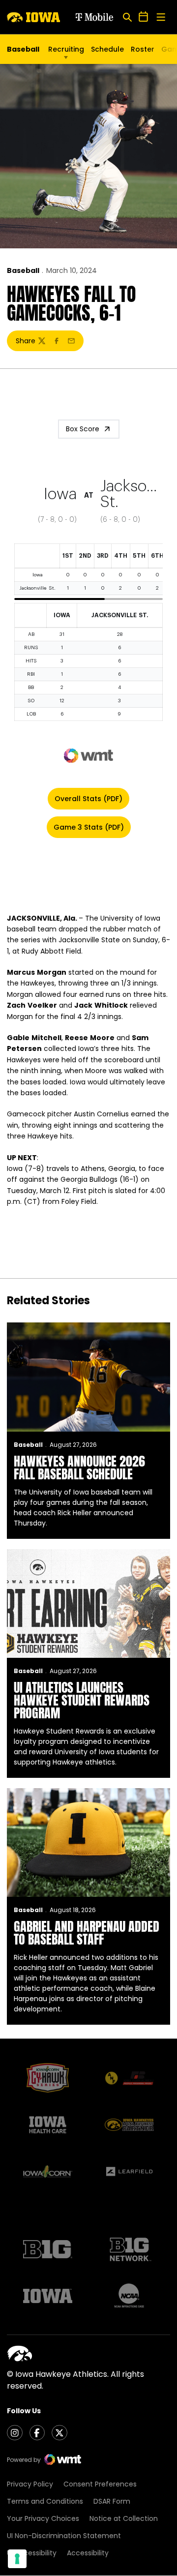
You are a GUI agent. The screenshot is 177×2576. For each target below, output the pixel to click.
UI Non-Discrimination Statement (64, 2536)
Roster (143, 49)
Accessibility (88, 2553)
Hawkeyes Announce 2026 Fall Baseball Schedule (79, 1468)
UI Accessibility (32, 2553)
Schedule (107, 49)
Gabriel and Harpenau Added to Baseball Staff (87, 1933)
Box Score (83, 429)
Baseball (23, 270)
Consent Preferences (100, 2484)
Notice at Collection (124, 2518)
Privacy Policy (30, 2484)
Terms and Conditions (45, 2501)
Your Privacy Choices (43, 2518)
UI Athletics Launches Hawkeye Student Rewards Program (82, 1700)
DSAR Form (112, 2501)
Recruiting (66, 49)
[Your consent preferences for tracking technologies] (17, 2559)
